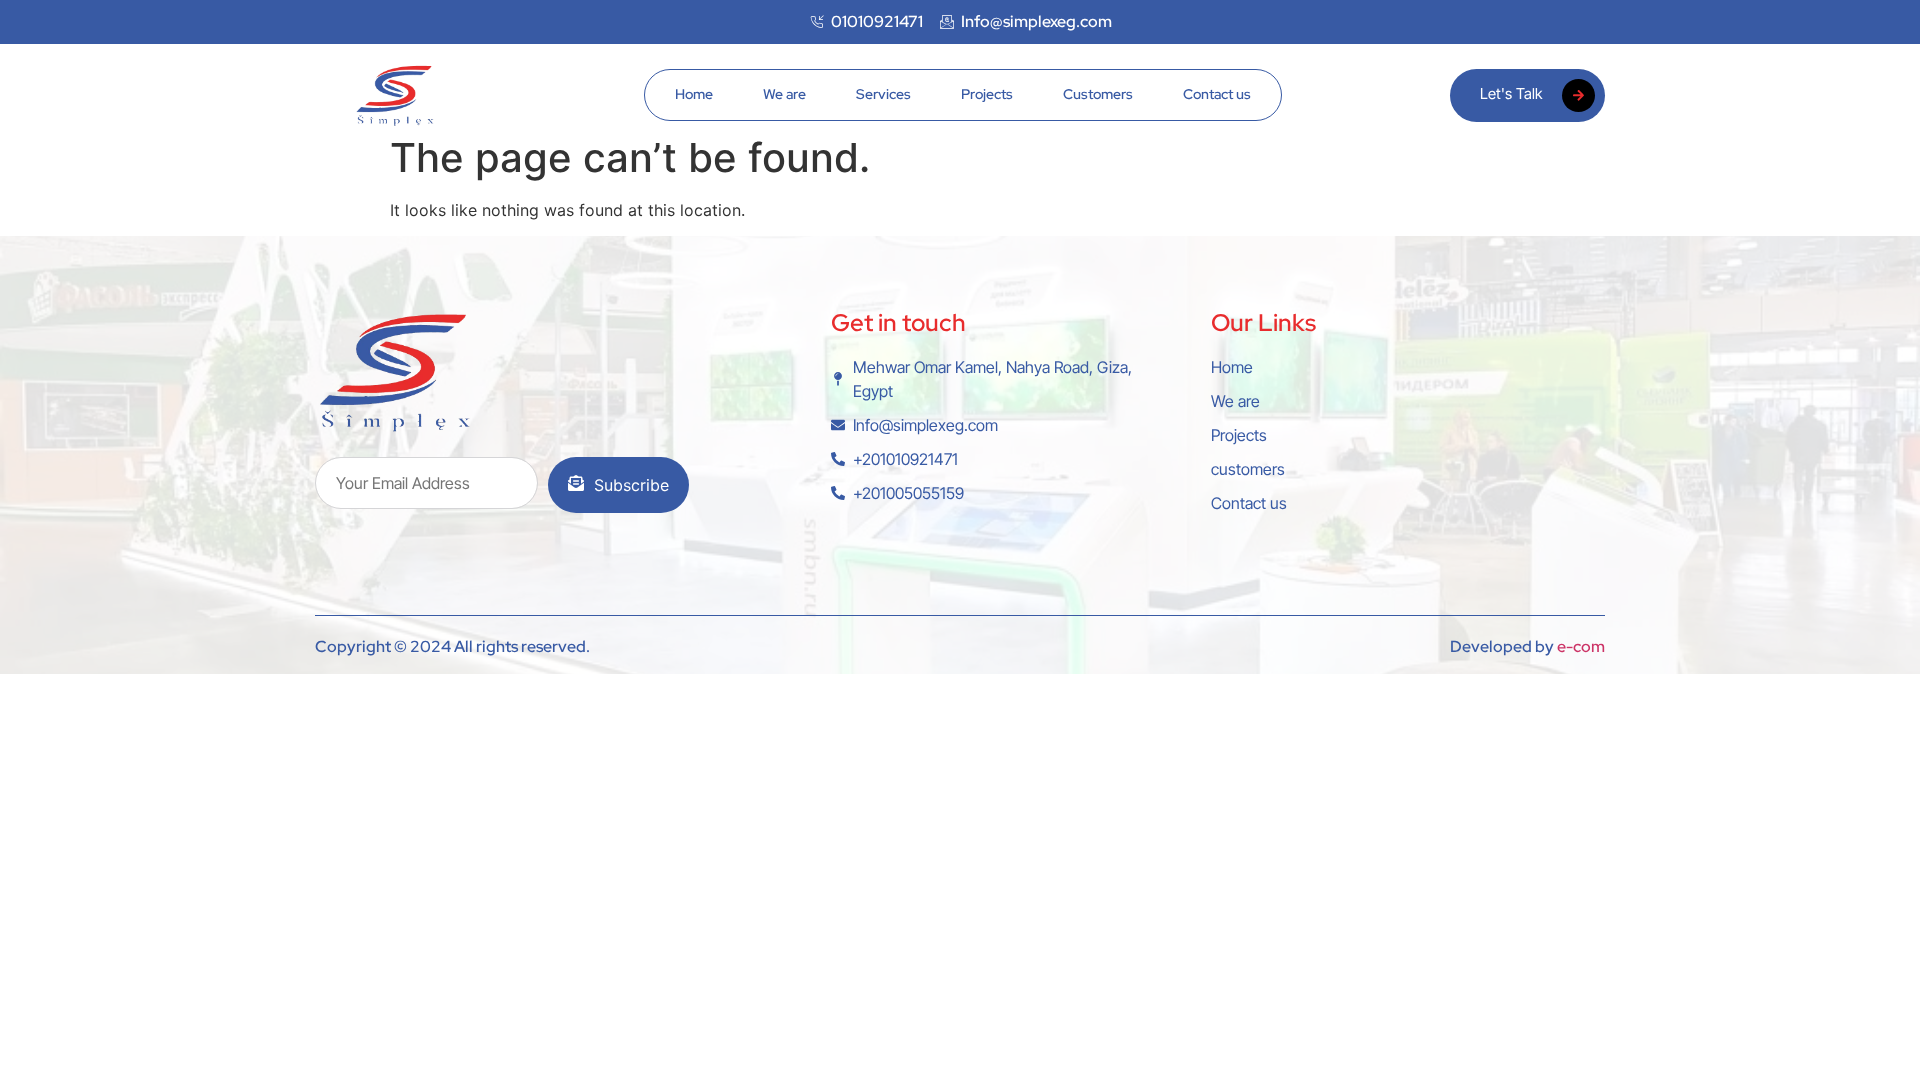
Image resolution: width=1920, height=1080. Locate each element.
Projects (987, 94)
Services (883, 94)
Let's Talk (1511, 93)
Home (694, 94)
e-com (1581, 646)
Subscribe (631, 485)
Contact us (1217, 94)
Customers (1098, 94)
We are (784, 94)
